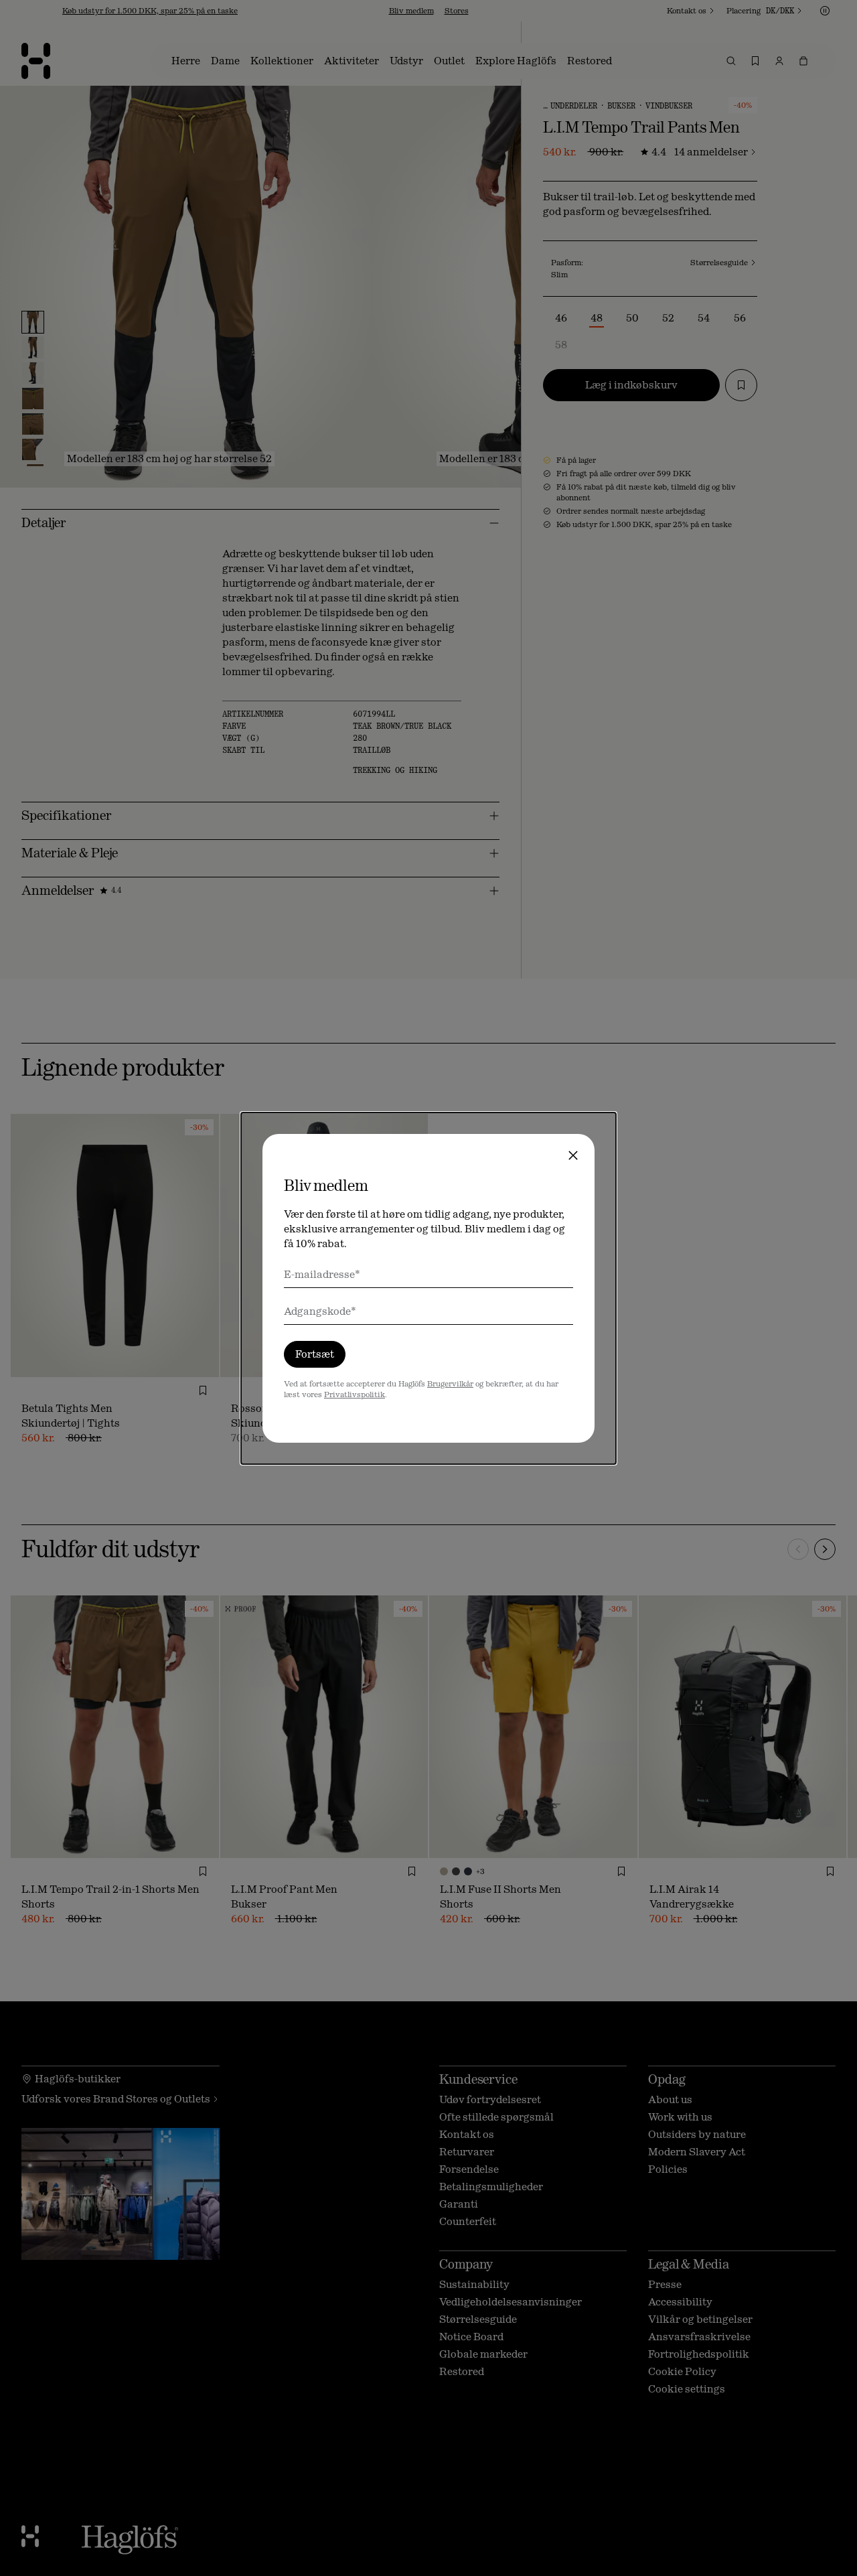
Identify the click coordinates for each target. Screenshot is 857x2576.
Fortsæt (315, 1354)
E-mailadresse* (322, 1274)
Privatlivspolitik (355, 1394)
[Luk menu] (573, 1155)
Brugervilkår (450, 1384)
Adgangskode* (320, 1311)
